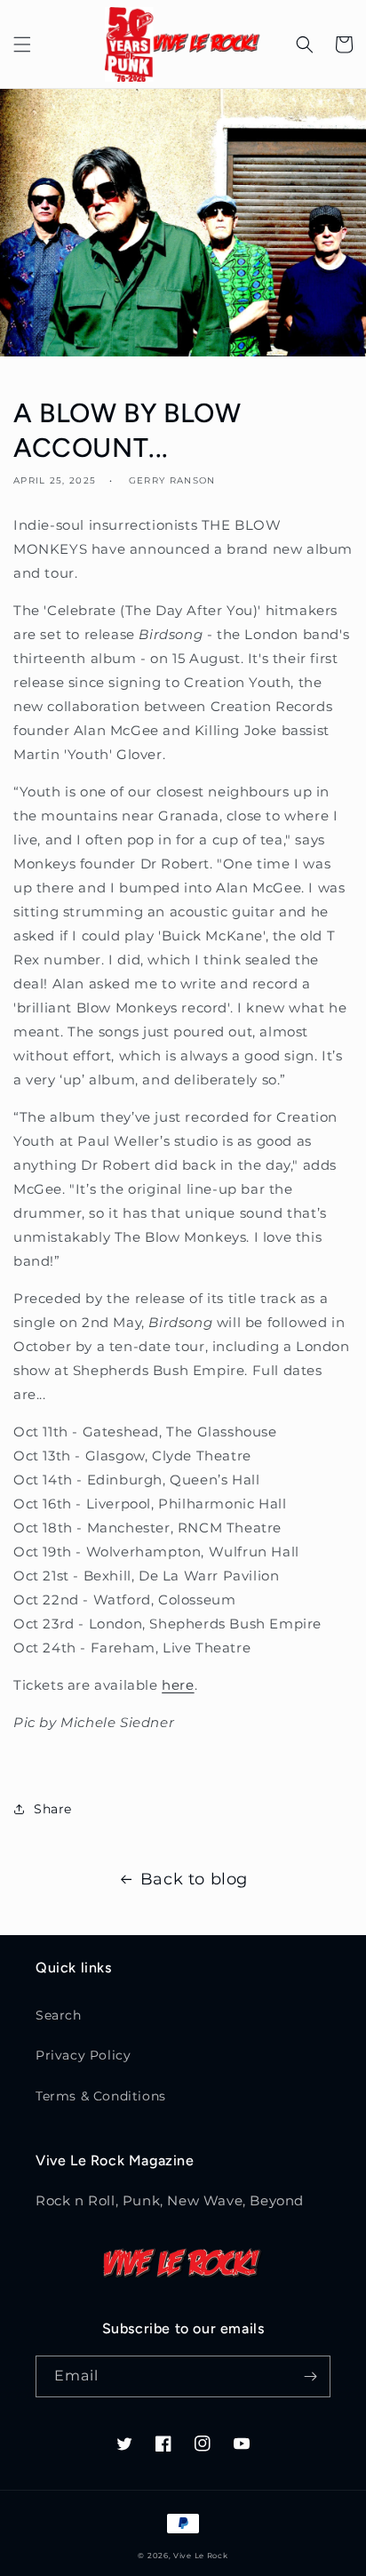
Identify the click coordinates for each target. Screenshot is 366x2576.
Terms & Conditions (101, 2096)
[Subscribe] (310, 2376)
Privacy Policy (83, 2055)
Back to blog (194, 1879)
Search (59, 2015)
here (178, 1685)
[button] (22, 44)
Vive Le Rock (200, 2556)
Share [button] (53, 1809)
